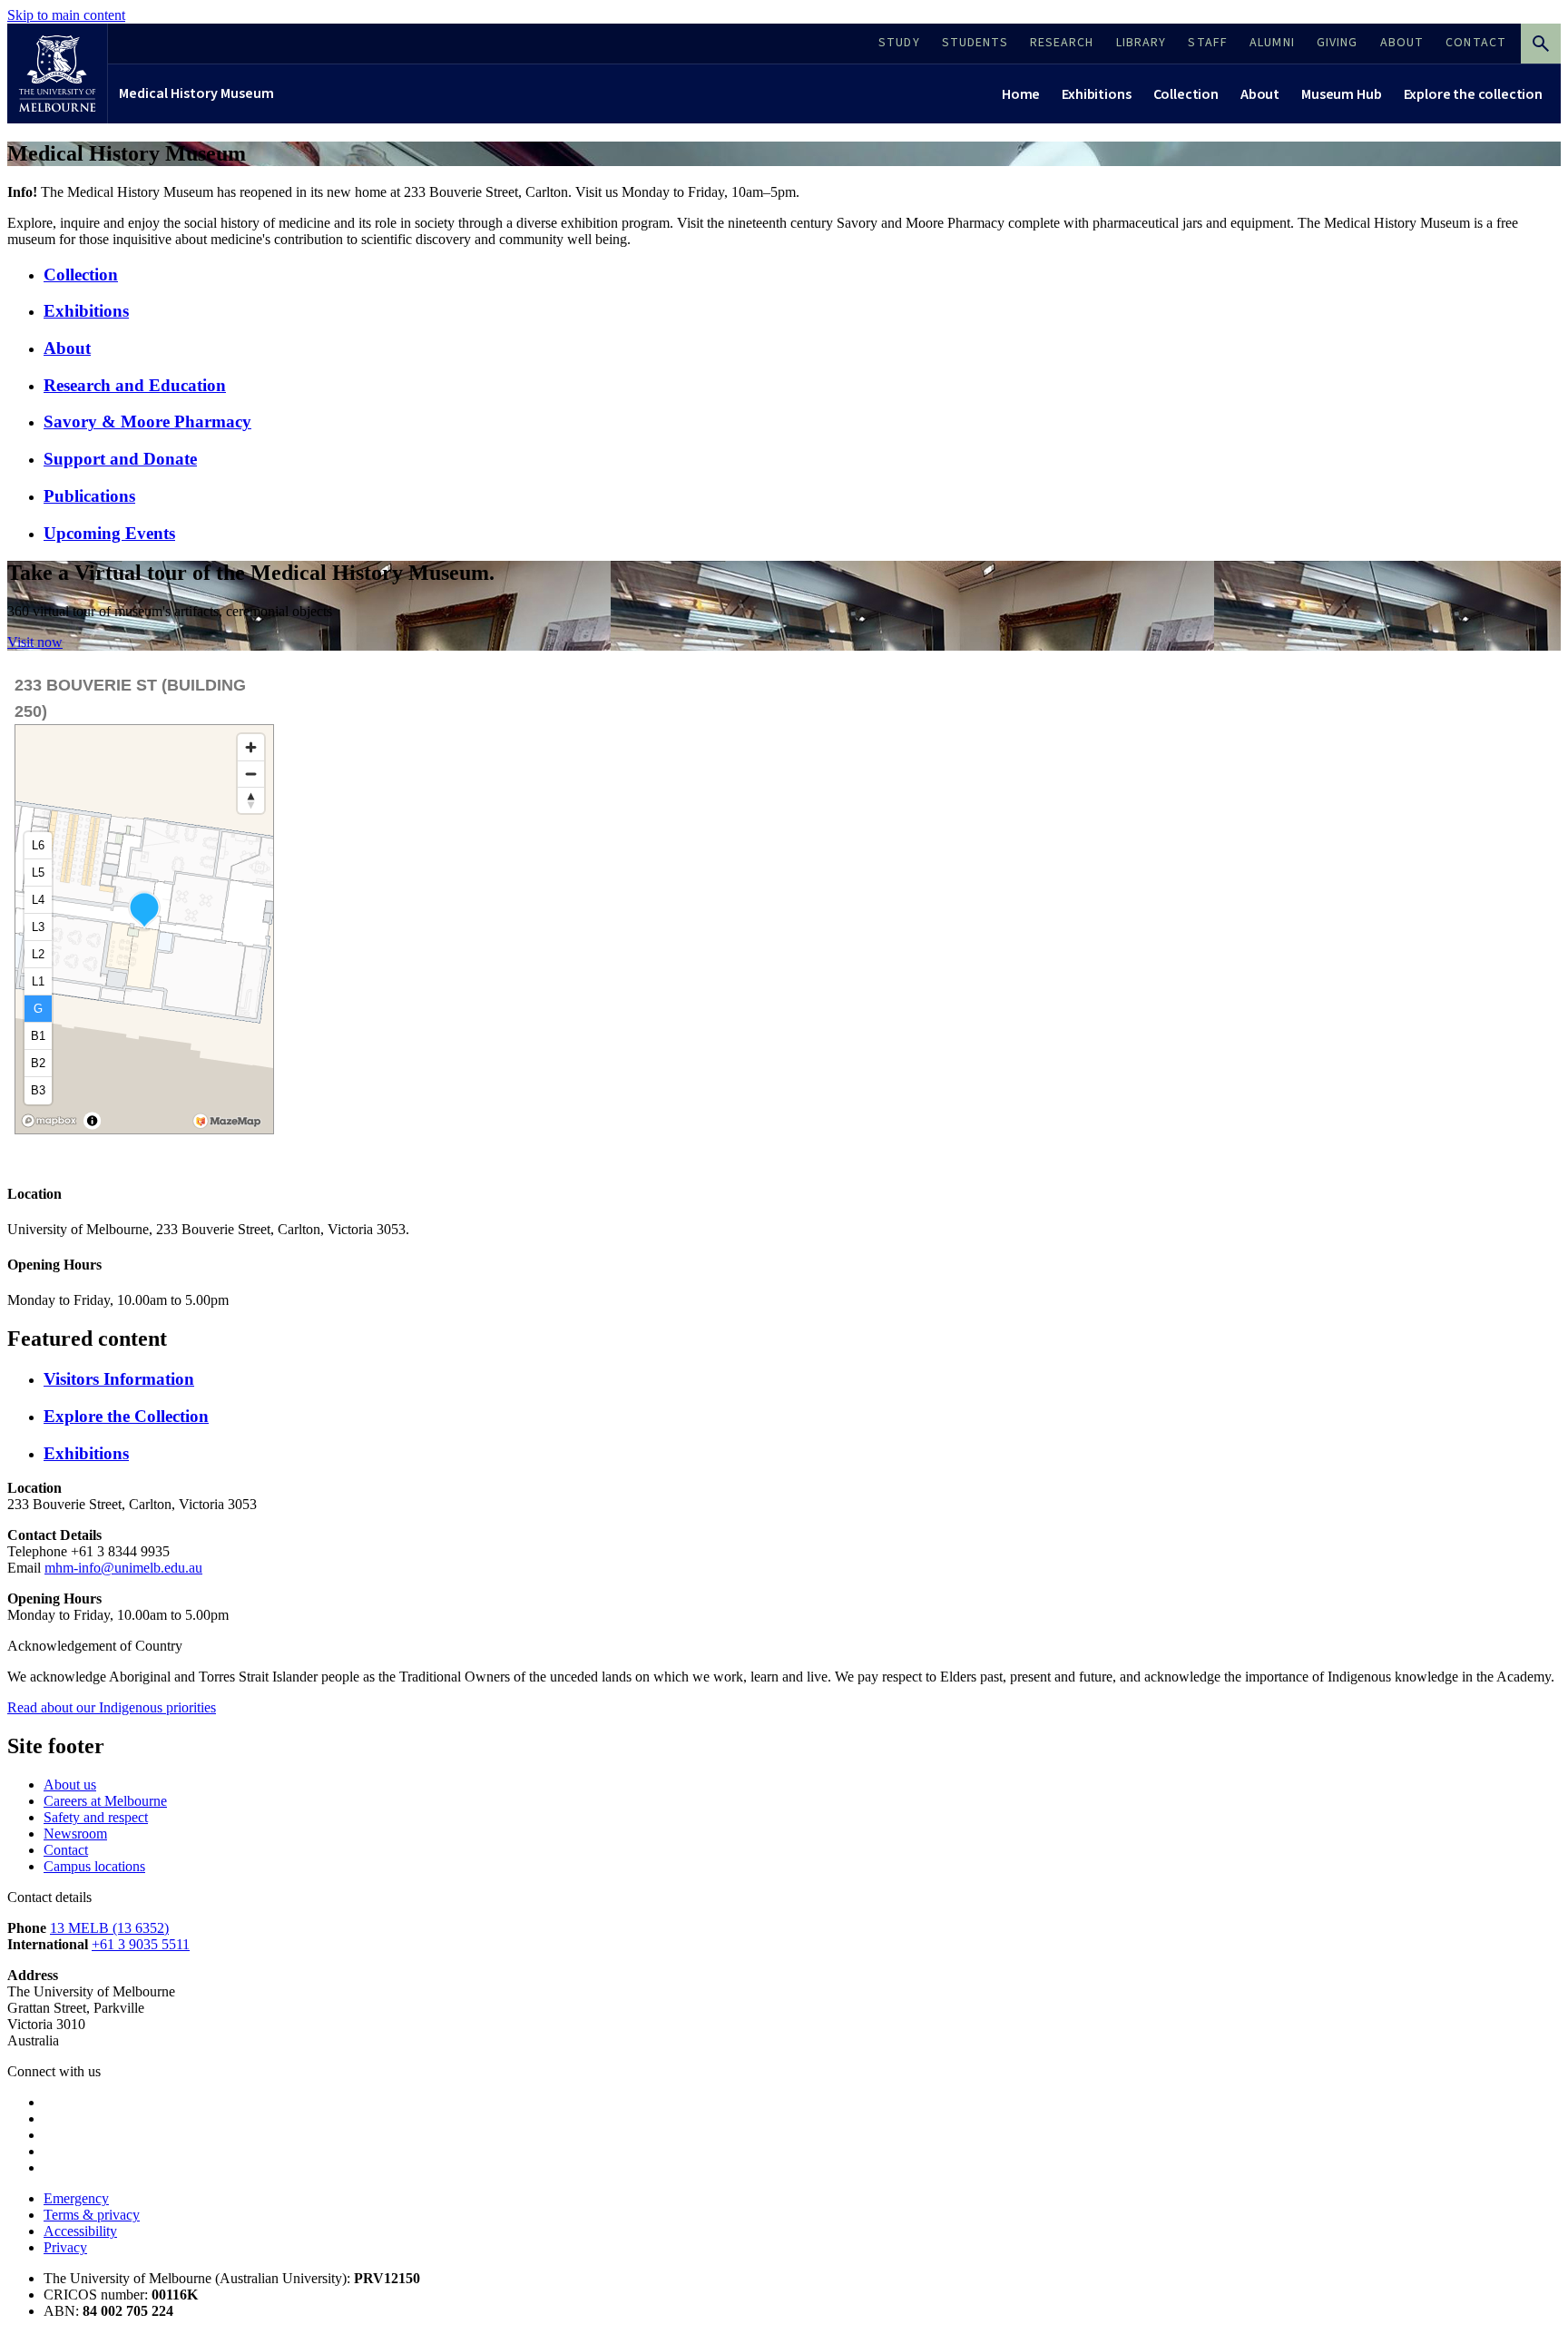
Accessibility (80, 2231)
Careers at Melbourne (105, 1801)
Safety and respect (96, 1817)
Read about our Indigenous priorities (112, 1707)
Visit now (35, 642)
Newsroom (75, 1834)
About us (70, 1785)
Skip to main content (66, 15)
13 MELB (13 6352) (109, 1928)
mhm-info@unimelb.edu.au (123, 1568)
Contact (66, 1850)
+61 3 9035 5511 (141, 1944)
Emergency (76, 2198)
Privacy (65, 2247)
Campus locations (94, 1866)
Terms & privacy (92, 2215)
